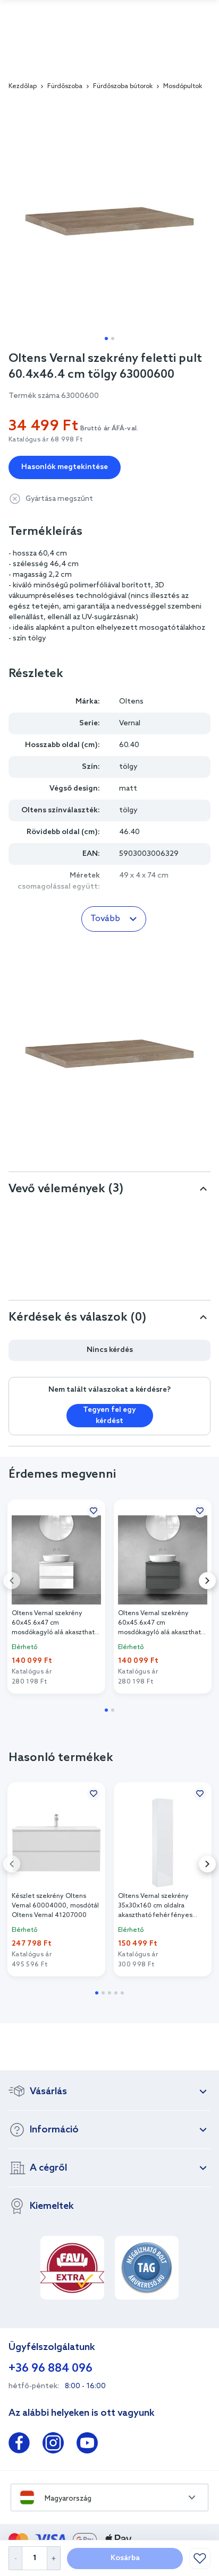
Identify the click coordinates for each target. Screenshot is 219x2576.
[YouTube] (87, 2445)
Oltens (131, 702)
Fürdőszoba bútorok (123, 86)
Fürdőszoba (65, 86)
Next (207, 1581)
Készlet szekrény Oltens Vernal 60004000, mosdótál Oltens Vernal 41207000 (55, 1906)
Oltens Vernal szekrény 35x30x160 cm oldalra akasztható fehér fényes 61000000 (155, 1906)
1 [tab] (106, 339)
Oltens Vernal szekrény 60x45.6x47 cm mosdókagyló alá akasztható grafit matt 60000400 (161, 1623)
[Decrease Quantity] (15, 2558)
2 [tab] (113, 339)
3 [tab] (109, 1993)
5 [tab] (122, 1993)
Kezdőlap (23, 86)
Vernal (130, 723)
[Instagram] (53, 2445)
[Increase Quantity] (54, 2558)
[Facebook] (19, 2445)
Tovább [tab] (105, 919)
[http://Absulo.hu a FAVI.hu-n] (72, 2268)
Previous (12, 1581)
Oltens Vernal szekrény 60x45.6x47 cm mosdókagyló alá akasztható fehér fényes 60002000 (55, 1623)
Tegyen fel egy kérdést (109, 1416)
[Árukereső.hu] (147, 2268)
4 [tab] (116, 1993)
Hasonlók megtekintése (65, 467)
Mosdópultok (183, 86)
